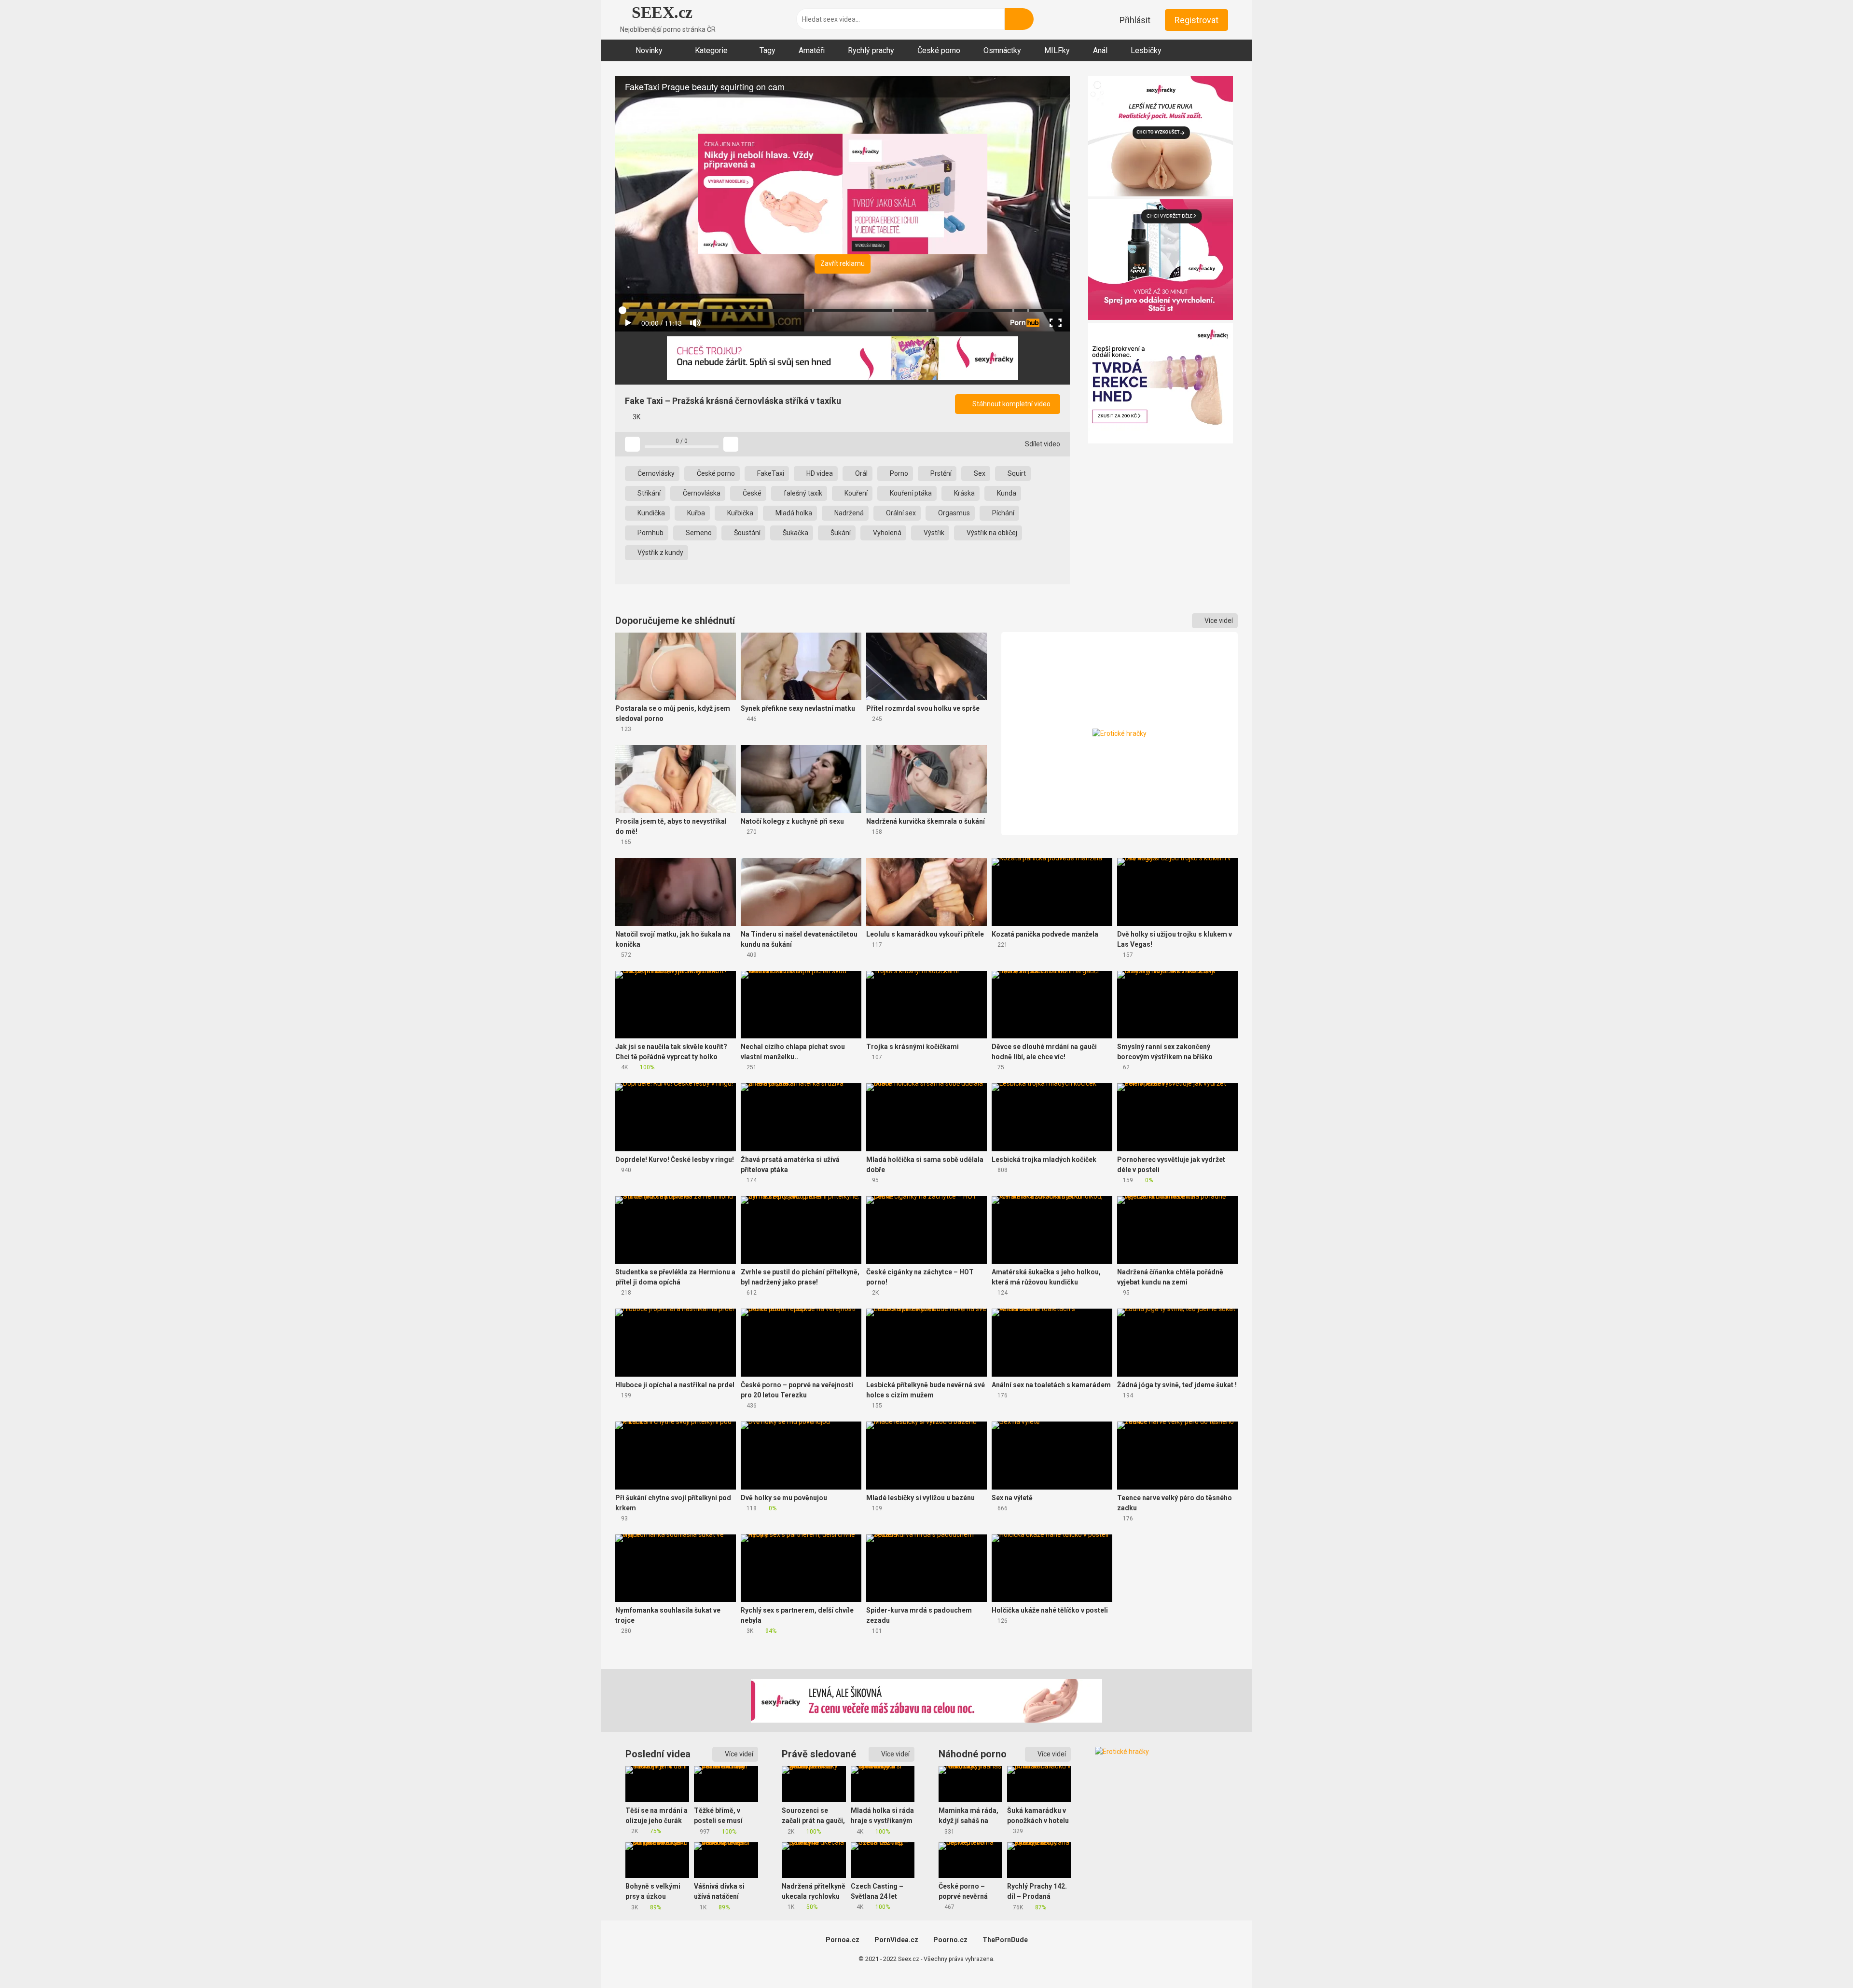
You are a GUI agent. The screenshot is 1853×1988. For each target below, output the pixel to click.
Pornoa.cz (843, 1940)
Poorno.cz (950, 1940)
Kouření (855, 493)
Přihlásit (1135, 20)
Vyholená (886, 533)
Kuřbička (740, 513)
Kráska (964, 493)
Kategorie (711, 50)
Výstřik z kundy (660, 552)
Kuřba (695, 513)
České (751, 493)
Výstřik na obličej (991, 533)
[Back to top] (1821, 1959)
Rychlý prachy (871, 50)
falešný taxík (802, 493)
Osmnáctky (1002, 50)
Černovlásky (655, 473)
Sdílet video (1042, 444)
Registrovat (1196, 20)
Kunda (1006, 493)
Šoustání (747, 533)
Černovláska (701, 493)
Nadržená (848, 513)
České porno (939, 50)
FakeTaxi (770, 473)
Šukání (840, 533)
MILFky (1057, 50)
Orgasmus (953, 513)
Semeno (698, 533)
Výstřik (933, 533)
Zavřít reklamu (843, 263)
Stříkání (648, 493)
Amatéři (812, 50)
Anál (1100, 50)
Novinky (649, 50)
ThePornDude (1005, 1940)
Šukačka (795, 533)
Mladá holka (793, 513)
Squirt (1016, 473)
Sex (979, 473)
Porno (898, 473)
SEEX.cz (660, 12)
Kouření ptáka (910, 493)
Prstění (940, 473)
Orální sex (900, 513)
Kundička (650, 513)
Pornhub (650, 533)
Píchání (1003, 513)
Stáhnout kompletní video (1011, 404)
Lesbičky (1146, 50)
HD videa (819, 473)
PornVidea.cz (896, 1940)
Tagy (767, 50)
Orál (861, 473)
